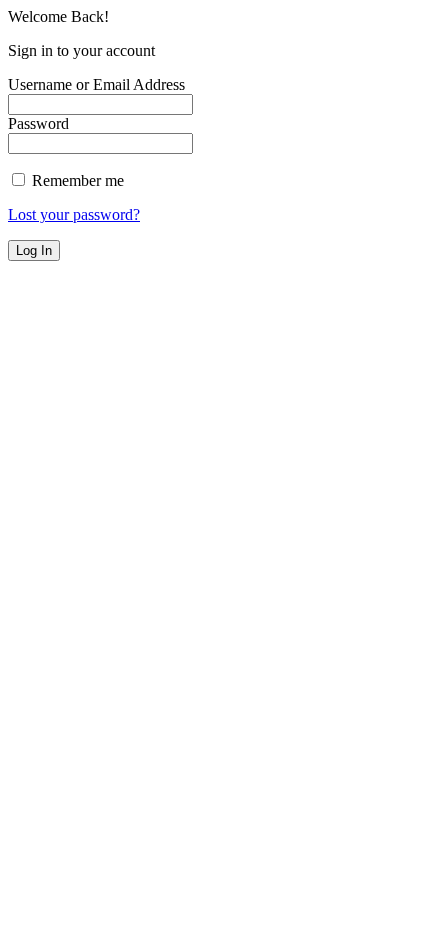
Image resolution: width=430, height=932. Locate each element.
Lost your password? (74, 214)
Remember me (76, 180)
